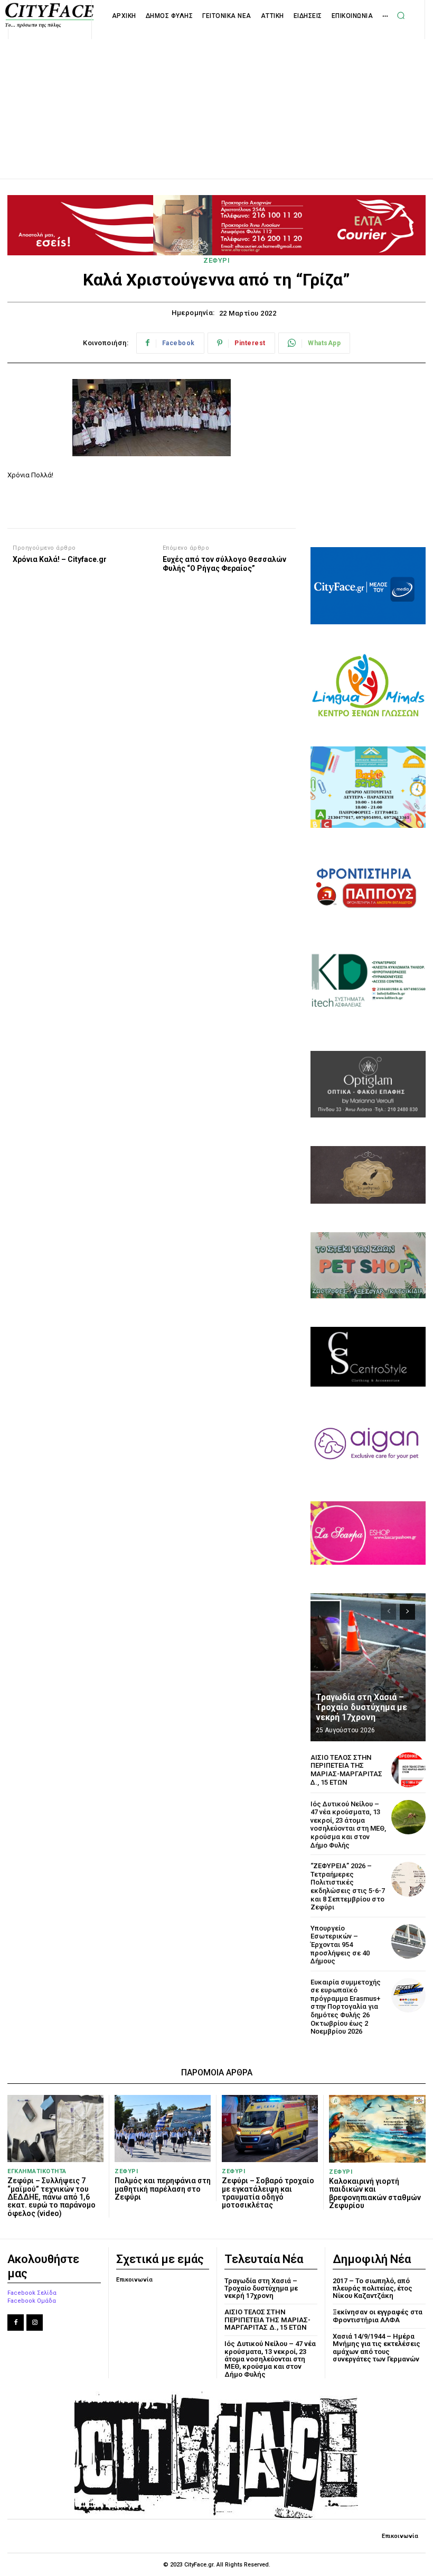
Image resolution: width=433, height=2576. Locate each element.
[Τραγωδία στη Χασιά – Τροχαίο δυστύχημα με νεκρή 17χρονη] (368, 1667)
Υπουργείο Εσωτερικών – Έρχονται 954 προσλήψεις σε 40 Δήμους (340, 1945)
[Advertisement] (216, 97)
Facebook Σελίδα (32, 2293)
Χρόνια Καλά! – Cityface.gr (60, 559)
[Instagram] (35, 2323)
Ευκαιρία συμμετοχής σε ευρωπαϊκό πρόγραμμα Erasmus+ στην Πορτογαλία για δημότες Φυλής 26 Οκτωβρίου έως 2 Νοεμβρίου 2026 (346, 2007)
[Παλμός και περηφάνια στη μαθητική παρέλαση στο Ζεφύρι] (163, 2129)
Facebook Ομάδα (32, 2301)
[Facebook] (16, 2323)
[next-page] (407, 1612)
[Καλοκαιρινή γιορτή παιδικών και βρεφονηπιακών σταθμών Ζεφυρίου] (377, 2129)
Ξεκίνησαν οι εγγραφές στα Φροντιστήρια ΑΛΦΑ (378, 2316)
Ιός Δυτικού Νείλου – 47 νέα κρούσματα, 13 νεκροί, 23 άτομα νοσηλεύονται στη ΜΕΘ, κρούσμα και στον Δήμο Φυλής (348, 1825)
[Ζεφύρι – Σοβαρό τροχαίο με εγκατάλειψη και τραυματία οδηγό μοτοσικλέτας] (270, 2129)
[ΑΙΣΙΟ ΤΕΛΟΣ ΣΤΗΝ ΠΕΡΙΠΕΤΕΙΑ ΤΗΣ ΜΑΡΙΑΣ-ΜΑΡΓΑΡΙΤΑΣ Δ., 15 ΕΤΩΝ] (408, 1770)
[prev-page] (388, 1612)
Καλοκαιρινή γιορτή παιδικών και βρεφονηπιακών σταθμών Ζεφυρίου (375, 2193)
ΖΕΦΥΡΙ (216, 260)
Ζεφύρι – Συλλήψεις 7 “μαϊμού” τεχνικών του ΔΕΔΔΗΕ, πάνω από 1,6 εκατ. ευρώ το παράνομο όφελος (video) (51, 2197)
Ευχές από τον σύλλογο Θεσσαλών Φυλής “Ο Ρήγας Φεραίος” (224, 564)
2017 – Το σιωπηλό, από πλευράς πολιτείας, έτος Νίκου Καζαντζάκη (373, 2288)
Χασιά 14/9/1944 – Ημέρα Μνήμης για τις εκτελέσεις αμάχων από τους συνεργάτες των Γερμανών (376, 2348)
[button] (401, 15)
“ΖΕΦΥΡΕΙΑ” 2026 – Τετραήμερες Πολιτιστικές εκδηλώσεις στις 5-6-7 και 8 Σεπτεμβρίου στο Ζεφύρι (348, 1886)
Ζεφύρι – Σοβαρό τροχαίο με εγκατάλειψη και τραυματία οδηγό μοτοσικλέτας (268, 2193)
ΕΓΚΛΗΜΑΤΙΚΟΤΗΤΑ (37, 2171)
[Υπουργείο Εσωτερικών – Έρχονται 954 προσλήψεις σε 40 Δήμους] (408, 1941)
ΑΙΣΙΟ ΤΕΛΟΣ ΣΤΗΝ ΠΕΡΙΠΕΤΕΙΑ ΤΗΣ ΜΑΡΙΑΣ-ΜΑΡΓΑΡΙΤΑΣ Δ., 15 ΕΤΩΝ (346, 1770)
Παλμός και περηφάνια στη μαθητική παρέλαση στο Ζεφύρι (163, 2189)
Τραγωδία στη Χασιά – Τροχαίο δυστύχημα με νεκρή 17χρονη (361, 1707)
